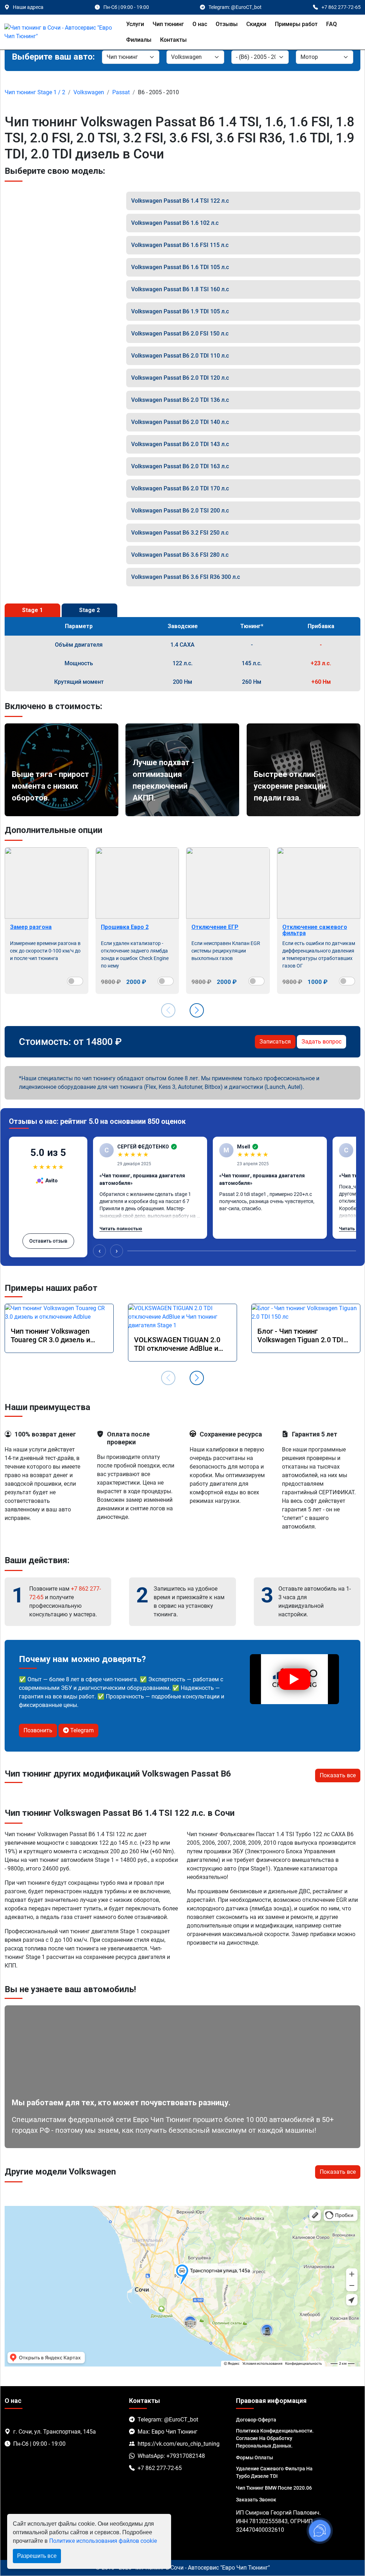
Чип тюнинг (168, 24)
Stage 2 (89, 610)
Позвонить (38, 1730)
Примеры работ (296, 24)
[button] (197, 1010)
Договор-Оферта (256, 2420)
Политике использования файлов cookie (103, 2541)
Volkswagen (89, 92)
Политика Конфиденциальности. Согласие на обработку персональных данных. (275, 2438)
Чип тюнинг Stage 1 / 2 (35, 92)
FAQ (331, 24)
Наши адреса (28, 7)
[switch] (75, 981)
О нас (200, 24)
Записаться (275, 1042)
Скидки (256, 24)
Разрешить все (37, 2556)
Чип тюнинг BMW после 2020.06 (274, 2488)
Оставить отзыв (48, 1241)
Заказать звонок (256, 2500)
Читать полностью (121, 1229)
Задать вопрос (322, 1042)
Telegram (81, 1730)
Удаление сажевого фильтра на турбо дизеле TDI (274, 2472)
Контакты (173, 40)
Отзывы (227, 24)
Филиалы (139, 40)
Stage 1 (32, 610)
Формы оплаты (255, 2458)
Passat (121, 92)
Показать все (338, 1775)
